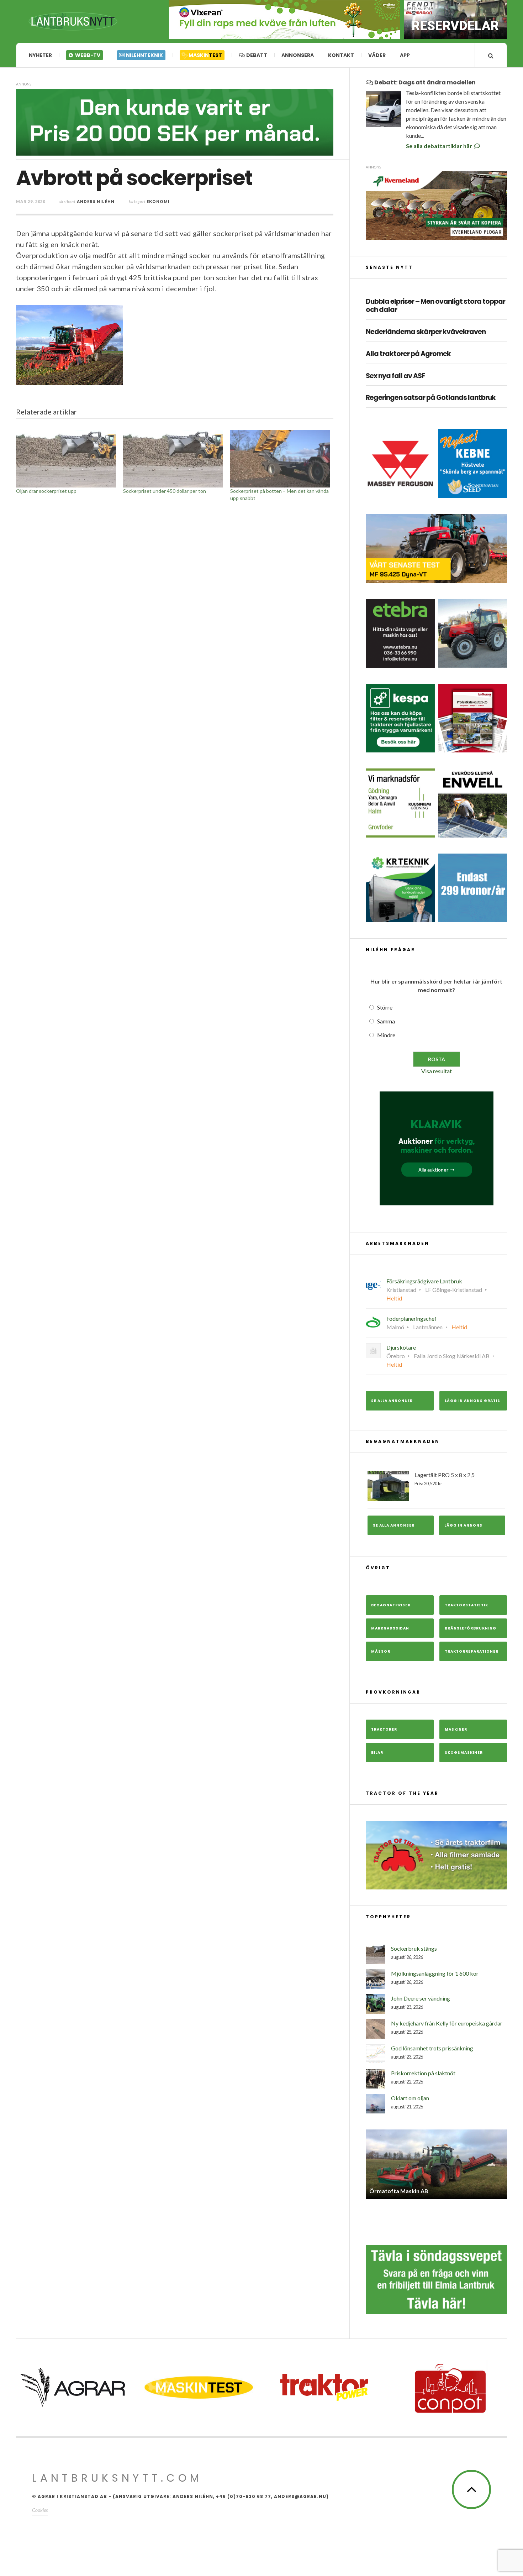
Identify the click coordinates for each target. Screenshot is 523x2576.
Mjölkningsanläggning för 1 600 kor (435, 1973)
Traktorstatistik (466, 1605)
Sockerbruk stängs (414, 1948)
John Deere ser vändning (421, 1998)
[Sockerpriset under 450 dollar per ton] (173, 459)
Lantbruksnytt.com (117, 2478)
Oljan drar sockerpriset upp (46, 491)
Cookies (40, 2510)
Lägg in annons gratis (472, 1401)
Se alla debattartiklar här (440, 146)
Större (385, 1007)
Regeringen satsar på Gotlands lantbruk (431, 398)
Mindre (386, 1035)
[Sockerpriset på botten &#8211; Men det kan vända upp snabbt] (280, 459)
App (405, 55)
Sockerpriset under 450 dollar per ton (165, 491)
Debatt (256, 55)
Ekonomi (158, 201)
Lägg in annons (463, 1525)
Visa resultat (437, 1071)
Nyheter (40, 55)
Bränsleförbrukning (471, 1628)
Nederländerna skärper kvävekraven (426, 332)
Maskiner (456, 1729)
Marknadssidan (390, 1628)
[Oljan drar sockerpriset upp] (66, 459)
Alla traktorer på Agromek (408, 354)
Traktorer (384, 1729)
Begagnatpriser (391, 1605)
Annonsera (298, 55)
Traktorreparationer (472, 1651)
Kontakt (341, 55)
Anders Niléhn (96, 201)
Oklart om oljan (410, 2098)
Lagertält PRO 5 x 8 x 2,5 (445, 1479)
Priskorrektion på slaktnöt (423, 2073)
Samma (386, 1021)
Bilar (377, 1753)
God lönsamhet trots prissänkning (432, 2048)
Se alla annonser (392, 1401)
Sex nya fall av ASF (395, 376)
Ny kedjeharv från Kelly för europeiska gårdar (447, 2023)
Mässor (381, 1651)
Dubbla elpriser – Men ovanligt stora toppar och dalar (435, 306)
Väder (377, 55)
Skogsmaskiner (464, 1753)
